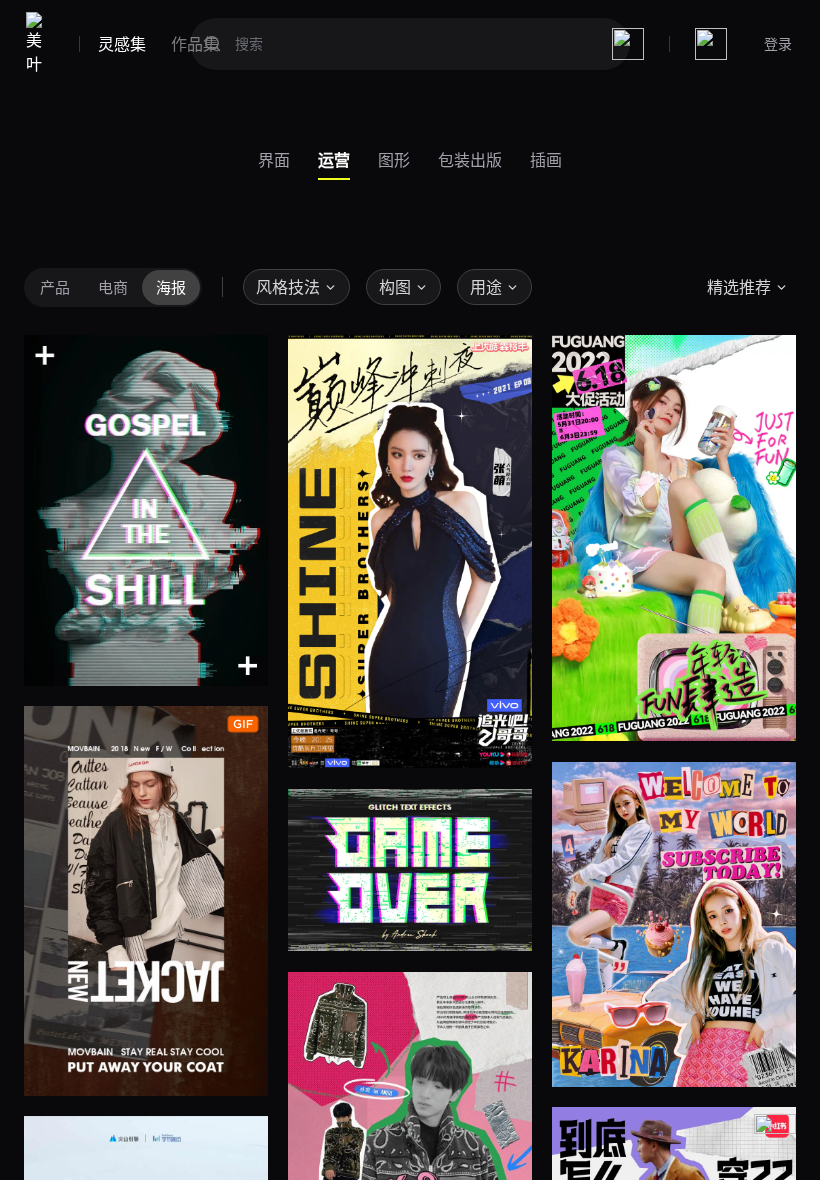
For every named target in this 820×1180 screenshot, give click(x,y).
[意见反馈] (775, 1135)
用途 (486, 287)
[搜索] (213, 44)
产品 (55, 287)
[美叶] (38, 44)
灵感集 (122, 44)
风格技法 (288, 287)
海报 (171, 287)
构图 (395, 287)
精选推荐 (739, 287)
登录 (778, 43)
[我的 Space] (711, 44)
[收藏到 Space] (238, 656)
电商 (113, 287)
